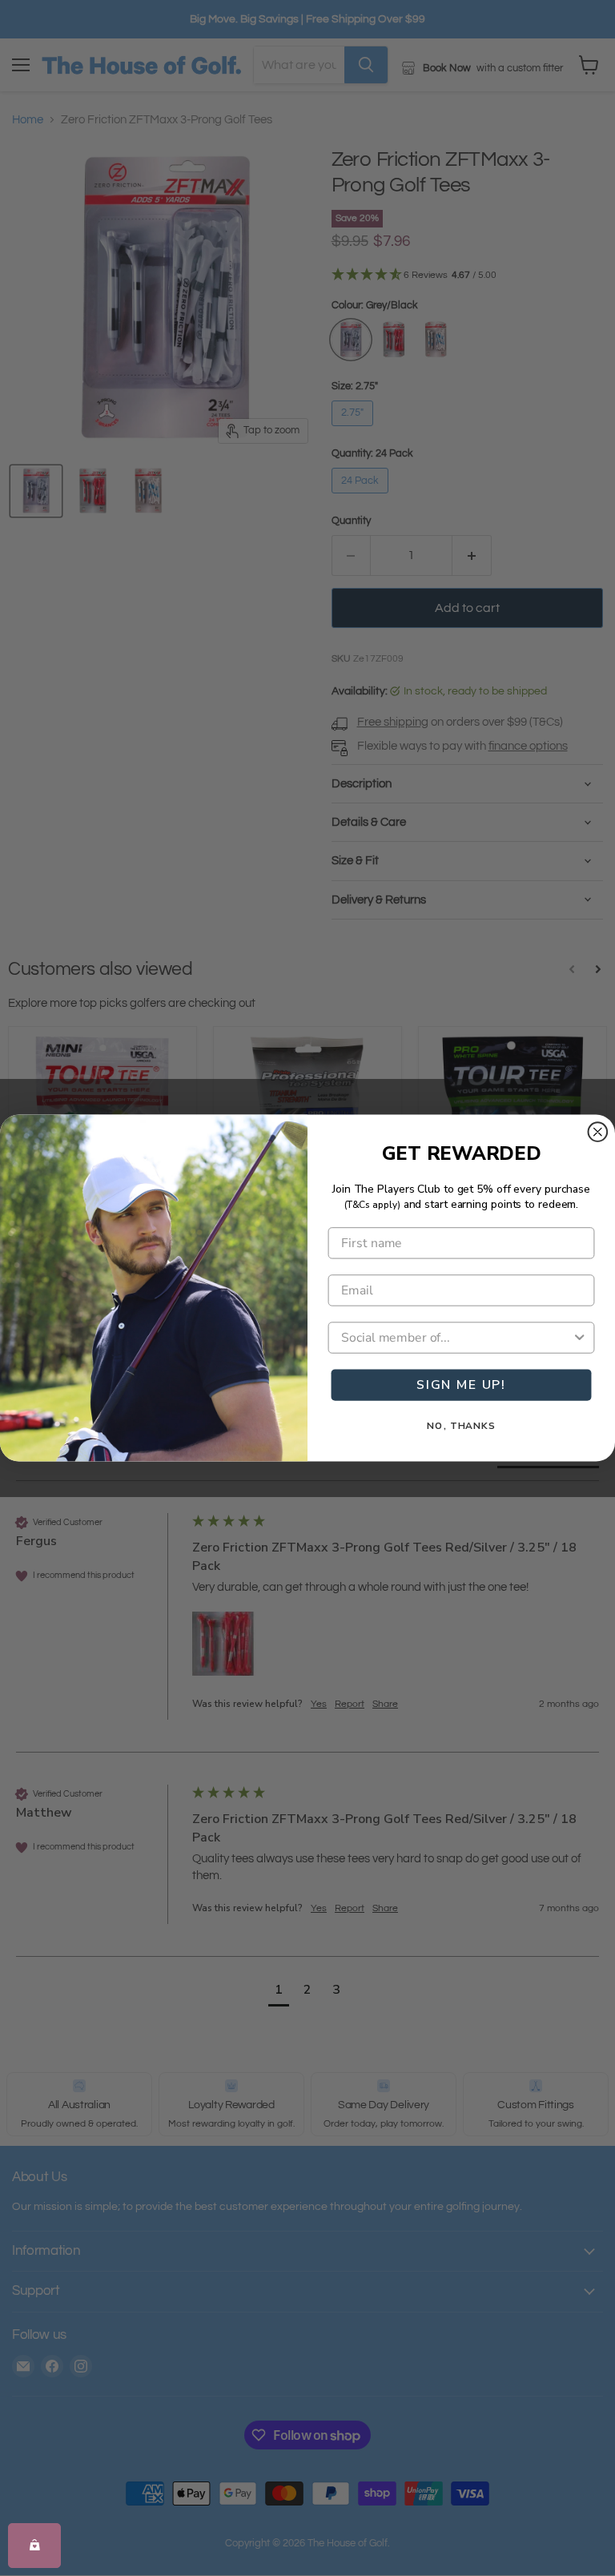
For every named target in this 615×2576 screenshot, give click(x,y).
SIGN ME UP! (461, 1385)
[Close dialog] (598, 1132)
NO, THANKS (461, 1426)
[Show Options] (580, 1337)
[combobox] (456, 1337)
